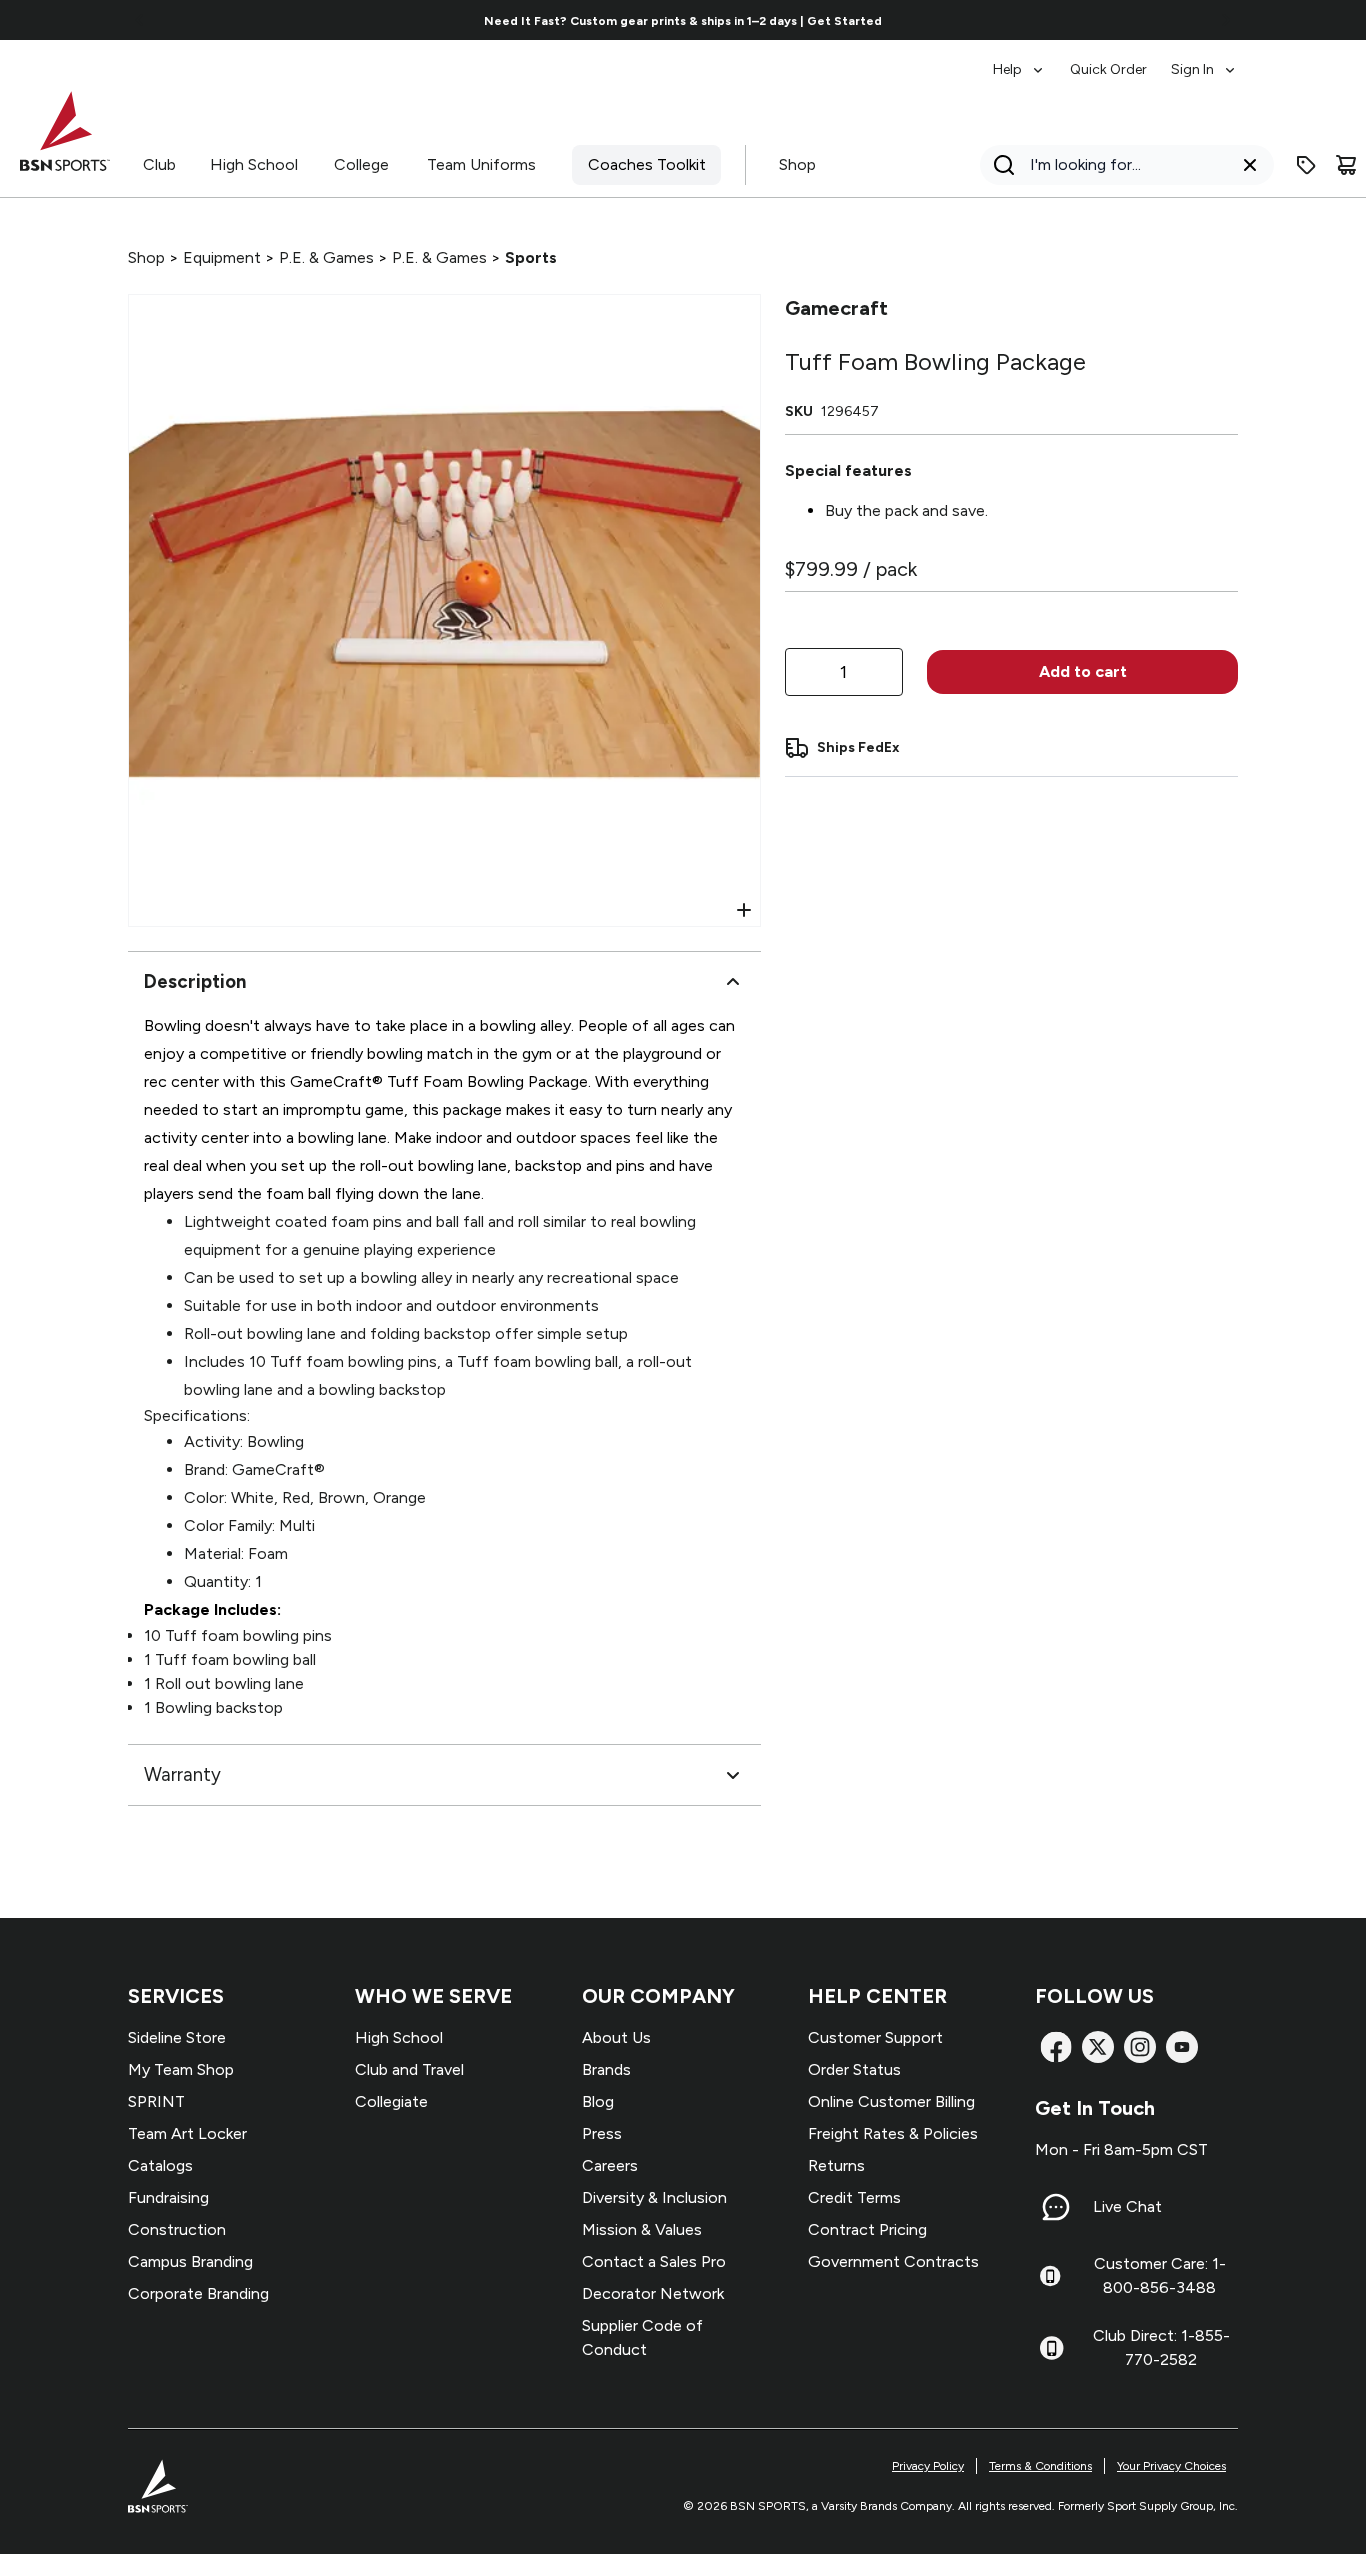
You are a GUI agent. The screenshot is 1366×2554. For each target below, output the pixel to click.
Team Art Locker (187, 2133)
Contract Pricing (867, 2229)
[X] (1098, 2047)
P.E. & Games (326, 257)
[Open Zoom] (744, 910)
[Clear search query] (1250, 165)
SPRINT (156, 2101)
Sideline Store (177, 2037)
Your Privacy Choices (1171, 2466)
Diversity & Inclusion (654, 2197)
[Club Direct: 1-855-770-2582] (1051, 2348)
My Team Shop (181, 2069)
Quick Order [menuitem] (1108, 69)
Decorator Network (653, 2293)
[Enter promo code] (1306, 165)
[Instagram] (1140, 2047)
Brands (606, 2069)
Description (195, 981)
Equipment (222, 257)
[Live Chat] (1056, 2207)
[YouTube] (1182, 2047)
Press (602, 2133)
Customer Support (875, 2037)
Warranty (182, 1774)
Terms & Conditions (1040, 2466)
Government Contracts (893, 2261)
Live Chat (1127, 2206)
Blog (598, 2101)
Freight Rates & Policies (893, 2133)
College (361, 164)
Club (159, 164)
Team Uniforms (481, 164)
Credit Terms (854, 2197)
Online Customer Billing (891, 2101)
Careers (610, 2165)
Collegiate (391, 2101)
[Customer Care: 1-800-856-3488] (1050, 2276)
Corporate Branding (198, 2293)
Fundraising (168, 2197)
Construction (177, 2229)
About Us (616, 2037)
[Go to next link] (1226, 20)
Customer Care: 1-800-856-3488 (1160, 2275)
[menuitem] (1019, 60)
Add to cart (1083, 671)
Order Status (854, 2069)
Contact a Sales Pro (654, 2261)
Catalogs (160, 2165)
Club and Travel (409, 2069)
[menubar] (1115, 60)
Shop (797, 164)
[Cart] (1346, 165)
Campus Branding (190, 2261)
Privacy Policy (928, 2466)
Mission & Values (642, 2229)
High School (254, 164)
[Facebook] (1056, 2047)
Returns (836, 2165)
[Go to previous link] (140, 20)
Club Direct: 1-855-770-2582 (1161, 2347)
